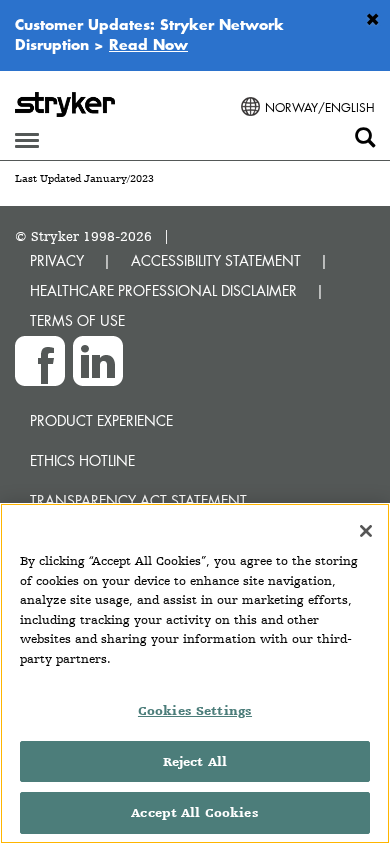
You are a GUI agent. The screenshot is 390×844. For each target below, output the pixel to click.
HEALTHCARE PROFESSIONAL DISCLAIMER (163, 290)
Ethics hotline (82, 460)
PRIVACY (57, 260)
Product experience (101, 420)
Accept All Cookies (194, 812)
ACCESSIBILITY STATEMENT (216, 260)
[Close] (366, 531)
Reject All (195, 761)
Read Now (148, 44)
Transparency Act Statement (138, 500)
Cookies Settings (195, 710)
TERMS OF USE (77, 320)
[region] (195, 673)
